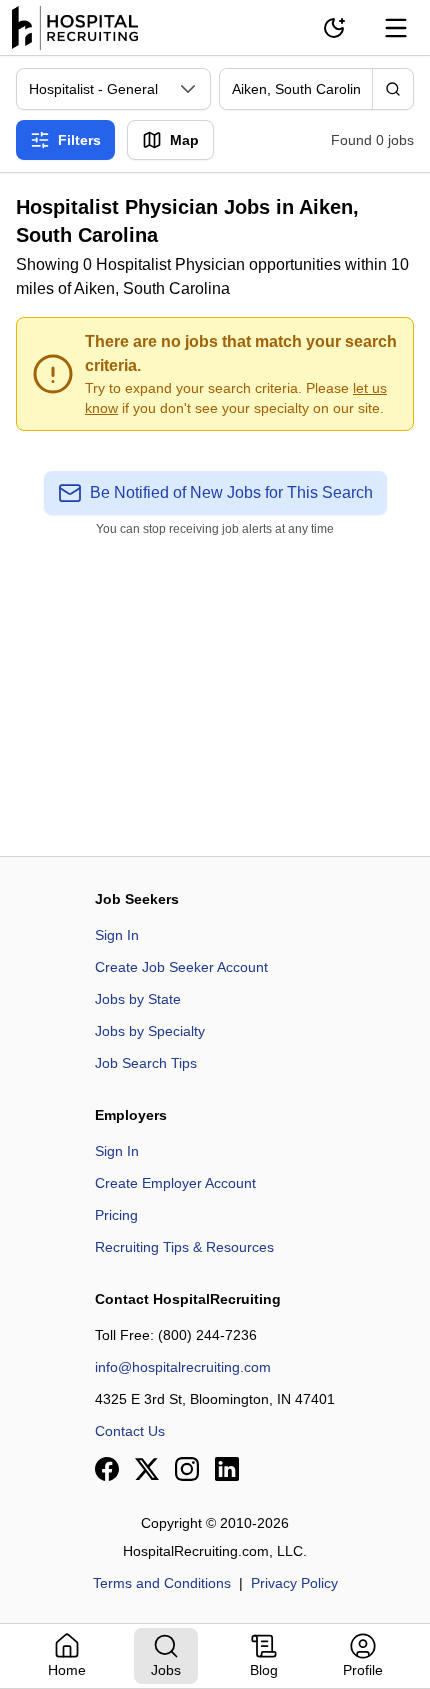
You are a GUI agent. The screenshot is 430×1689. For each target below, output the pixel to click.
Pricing (116, 1215)
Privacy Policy (294, 1583)
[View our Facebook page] (107, 1469)
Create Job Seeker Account (181, 967)
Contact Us (130, 1431)
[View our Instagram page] (187, 1469)
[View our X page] (147, 1469)
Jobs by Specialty (150, 1031)
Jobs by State (138, 999)
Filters (79, 140)
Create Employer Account (175, 1183)
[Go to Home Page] (75, 28)
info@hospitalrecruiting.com (183, 1367)
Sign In (117, 935)
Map (184, 140)
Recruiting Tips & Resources (184, 1247)
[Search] (393, 89)
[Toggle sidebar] (396, 28)
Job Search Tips (146, 1063)
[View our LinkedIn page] (227, 1469)
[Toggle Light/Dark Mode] (334, 28)
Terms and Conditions (162, 1583)
